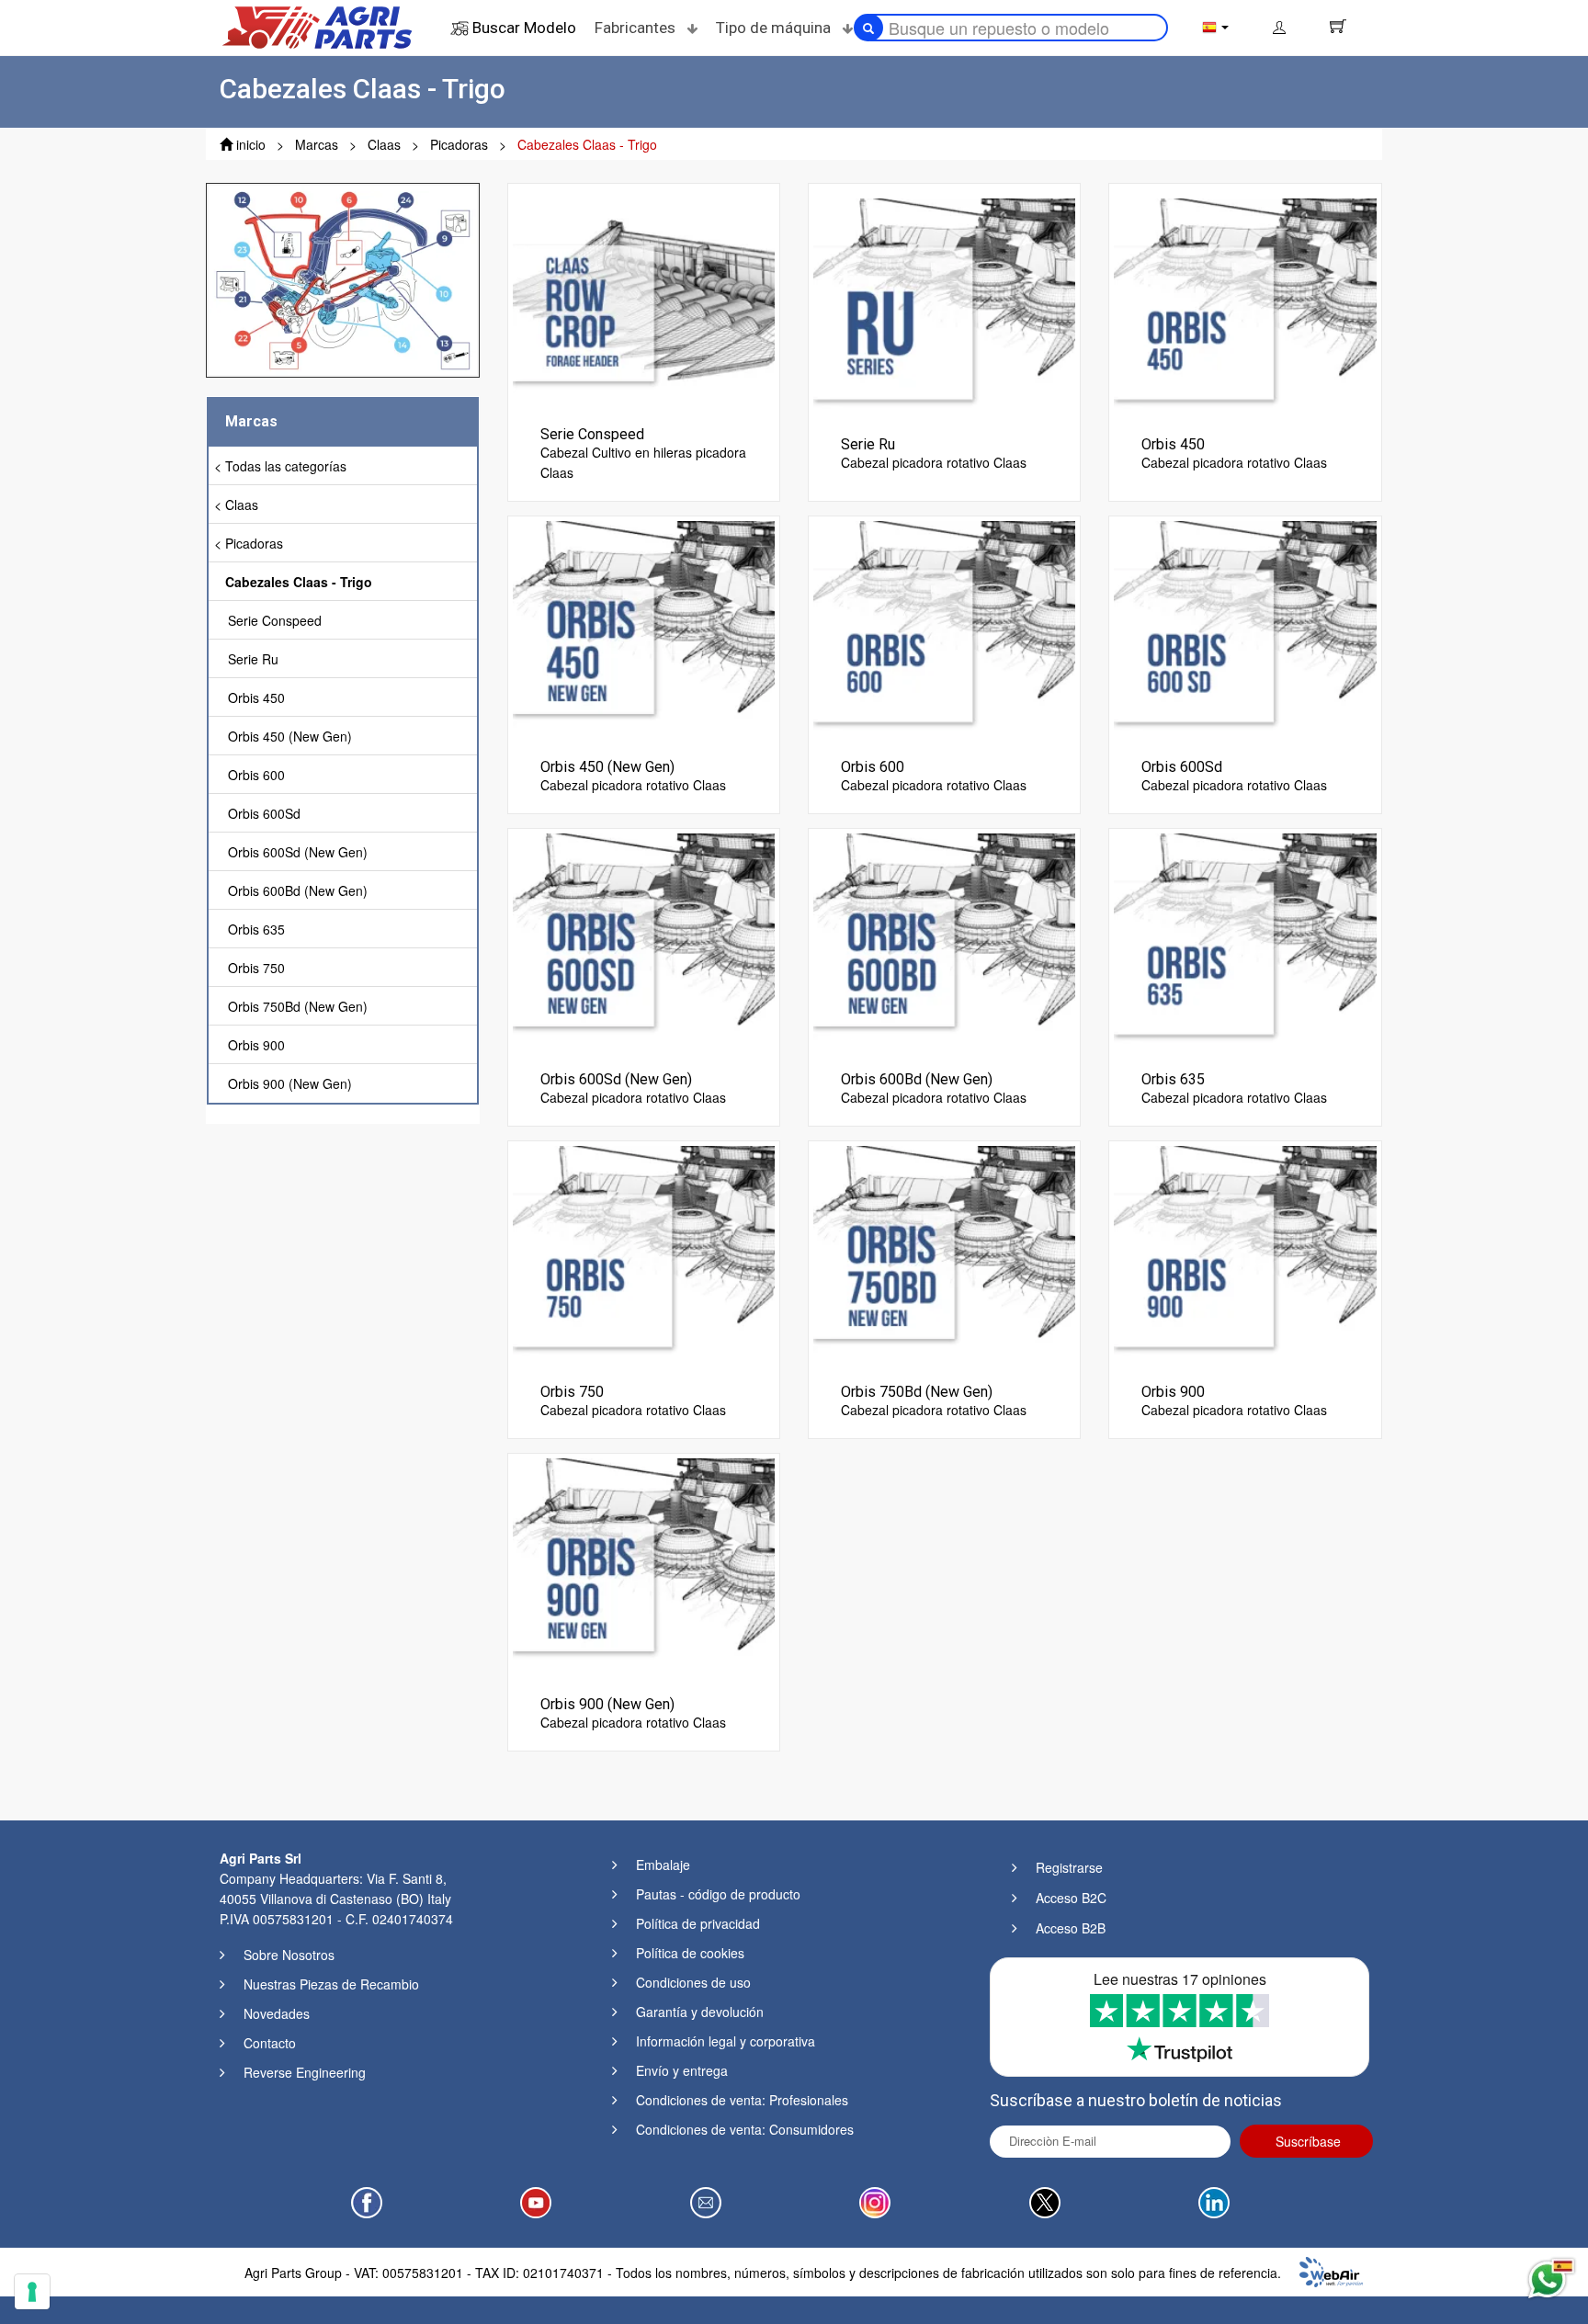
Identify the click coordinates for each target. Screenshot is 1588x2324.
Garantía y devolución (700, 2012)
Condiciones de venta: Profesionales (742, 2100)
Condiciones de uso (693, 1982)
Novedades (277, 2013)
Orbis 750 (256, 968)
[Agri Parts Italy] (317, 26)
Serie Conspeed (275, 620)
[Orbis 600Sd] (1245, 631)
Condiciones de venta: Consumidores (745, 2129)
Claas (242, 504)
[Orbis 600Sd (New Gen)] (644, 944)
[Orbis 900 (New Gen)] (644, 1569)
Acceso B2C (1071, 1898)
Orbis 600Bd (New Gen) (298, 890)
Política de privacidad (698, 1923)
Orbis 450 (256, 697)
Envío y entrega (682, 2070)
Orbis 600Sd (264, 813)
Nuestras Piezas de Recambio (331, 1984)
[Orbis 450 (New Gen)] (644, 631)
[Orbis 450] (1245, 309)
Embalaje (663, 1865)
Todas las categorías (286, 466)
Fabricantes (637, 28)
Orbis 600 (256, 775)
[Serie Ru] (944, 309)
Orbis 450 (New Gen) (290, 736)
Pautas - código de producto (718, 1894)
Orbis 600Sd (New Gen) (298, 852)
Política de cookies (690, 1953)
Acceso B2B (1071, 1928)
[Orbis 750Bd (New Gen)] (944, 1256)
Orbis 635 (256, 929)
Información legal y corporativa (726, 2041)
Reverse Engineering (305, 2072)
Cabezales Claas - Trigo (299, 582)
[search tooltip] (868, 28)
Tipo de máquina (775, 28)
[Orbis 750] (644, 1256)
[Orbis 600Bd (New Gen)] (944, 944)
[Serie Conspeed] (644, 299)
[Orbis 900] (1245, 1256)
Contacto (270, 2043)
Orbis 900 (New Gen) (290, 1083)
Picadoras (254, 543)
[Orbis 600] (944, 631)
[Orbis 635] (1245, 944)
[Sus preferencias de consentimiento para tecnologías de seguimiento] (32, 2292)
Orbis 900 (256, 1045)
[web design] (1331, 2270)
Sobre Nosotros (289, 1955)
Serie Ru (253, 659)
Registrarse (1069, 1867)
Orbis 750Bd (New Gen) (298, 1006)
